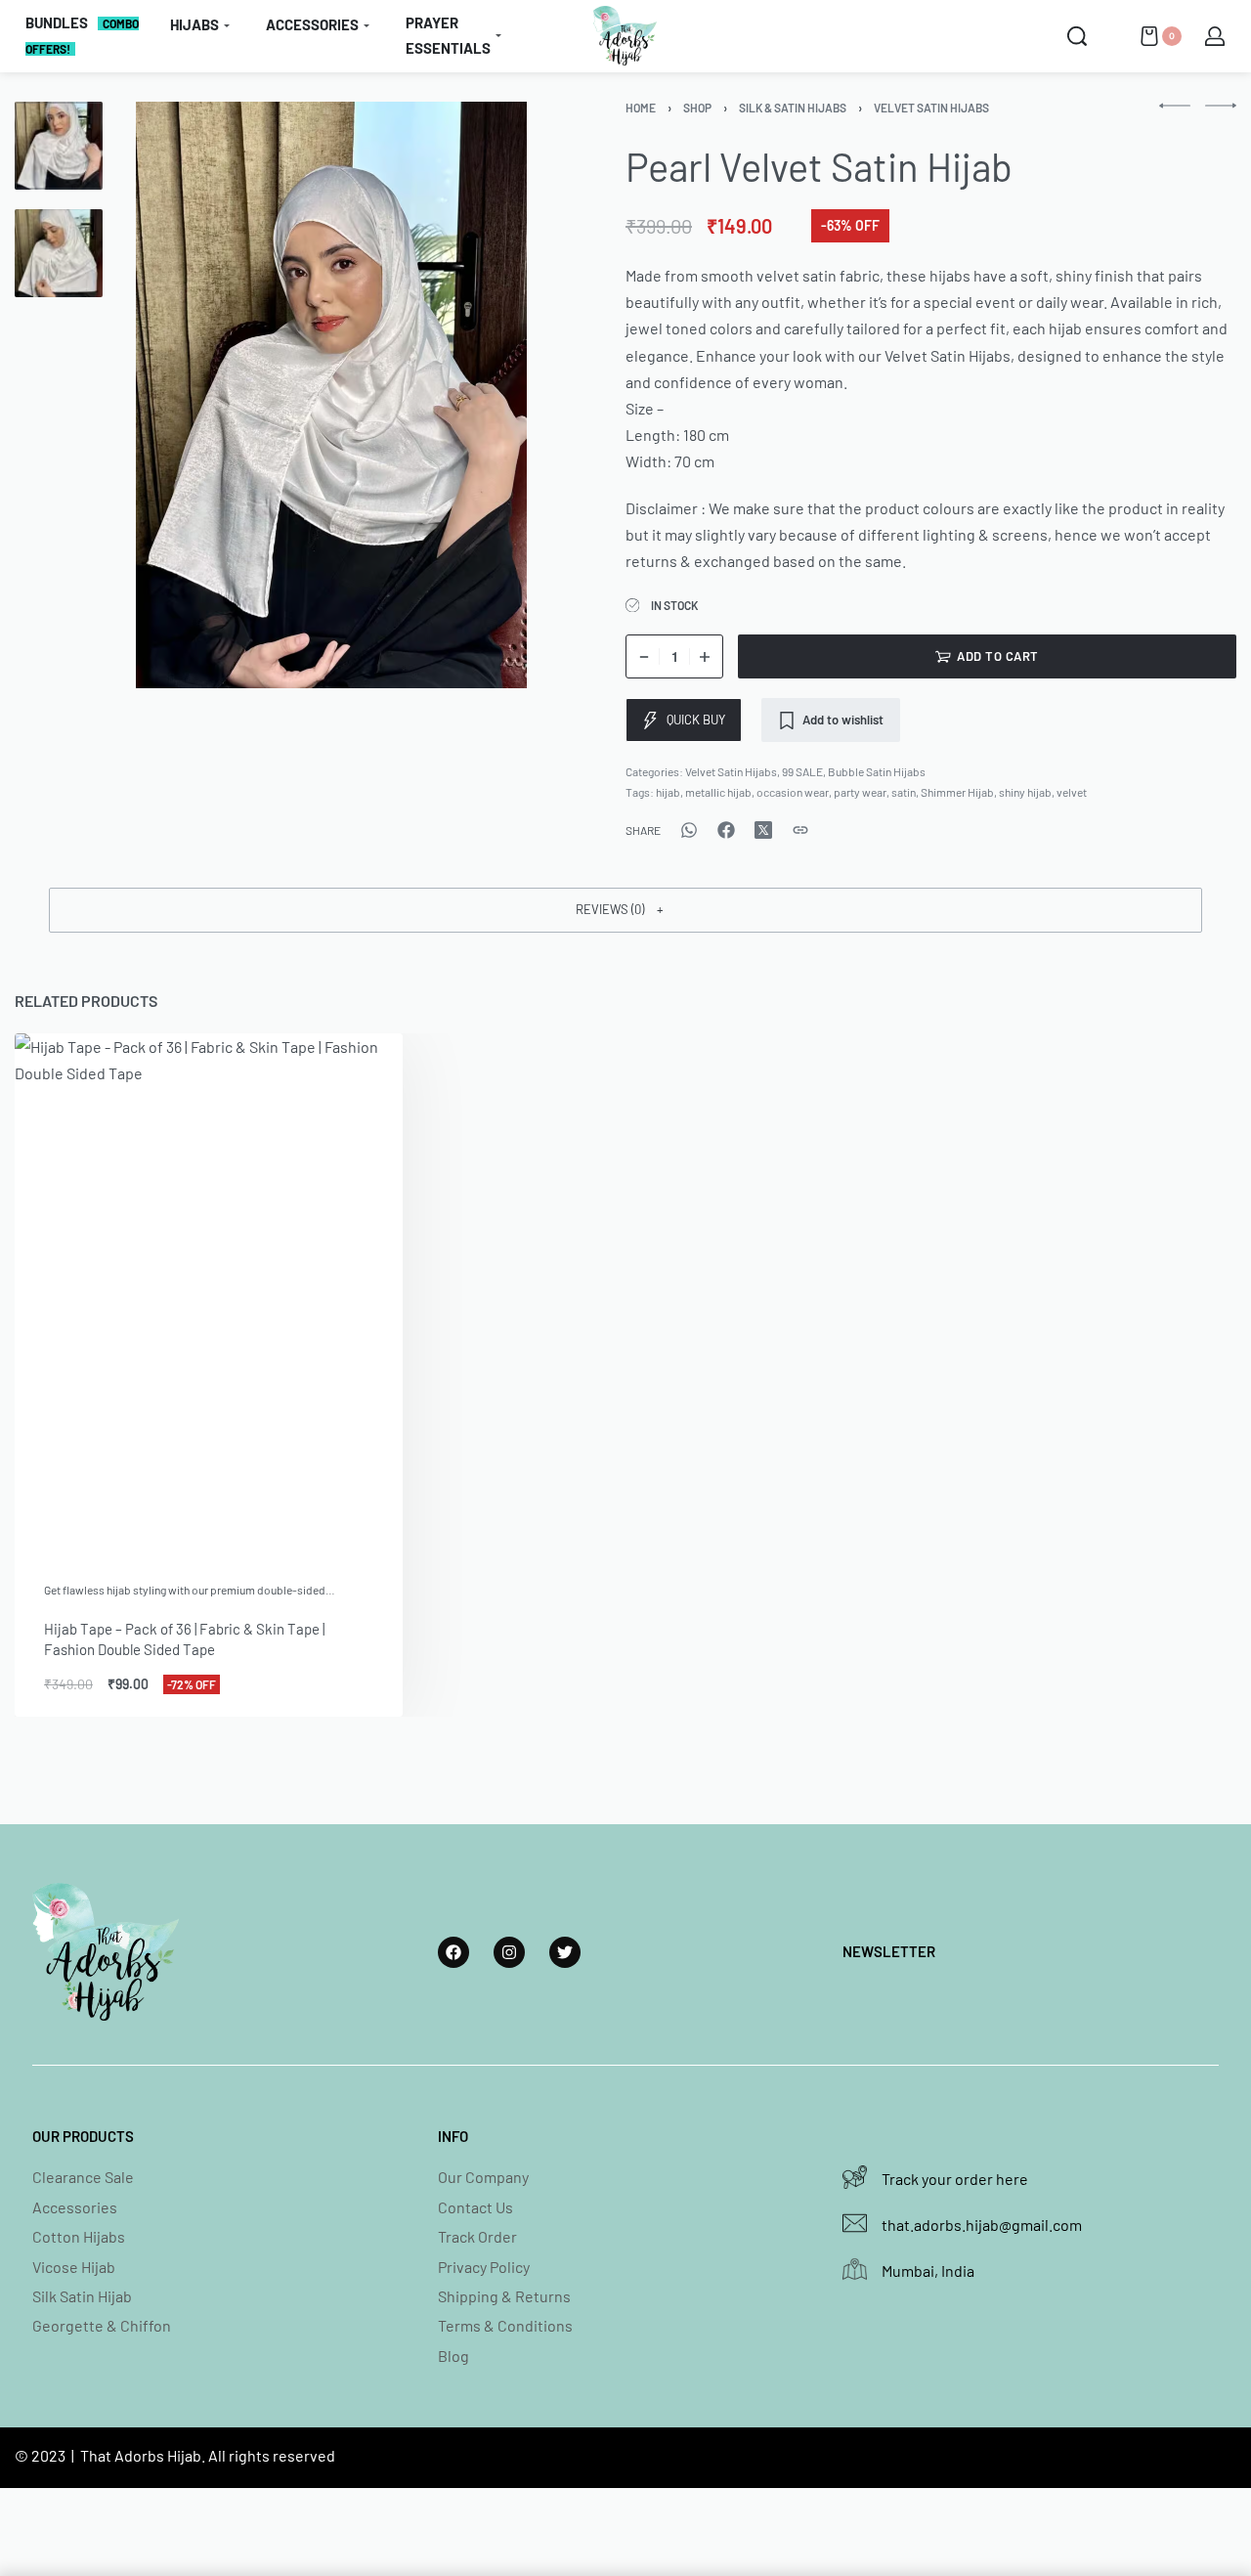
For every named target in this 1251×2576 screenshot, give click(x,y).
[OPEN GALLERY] (331, 395)
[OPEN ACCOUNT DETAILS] (1215, 36)
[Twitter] (565, 1952)
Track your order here (955, 2179)
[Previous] (175, 395)
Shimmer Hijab (957, 792)
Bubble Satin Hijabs (877, 771)
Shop (697, 108)
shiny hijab (1025, 792)
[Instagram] (509, 1952)
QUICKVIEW (324, 1524)
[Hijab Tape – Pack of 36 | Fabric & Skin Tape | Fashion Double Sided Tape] (209, 1292)
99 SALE (802, 771)
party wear (860, 792)
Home (641, 108)
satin (904, 792)
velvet (1072, 792)
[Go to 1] (59, 146)
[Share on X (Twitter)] (763, 830)
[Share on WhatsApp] (689, 830)
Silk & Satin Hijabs (793, 108)
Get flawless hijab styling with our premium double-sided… (190, 1590)
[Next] (488, 395)
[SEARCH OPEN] (1077, 36)
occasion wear (793, 792)
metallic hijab (718, 792)
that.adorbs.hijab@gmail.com (982, 2225)
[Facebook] (453, 1952)
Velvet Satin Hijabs (931, 108)
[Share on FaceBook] (726, 830)
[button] (625, 910)
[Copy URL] (800, 830)
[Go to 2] (59, 253)
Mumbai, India (928, 2270)
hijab (668, 792)
